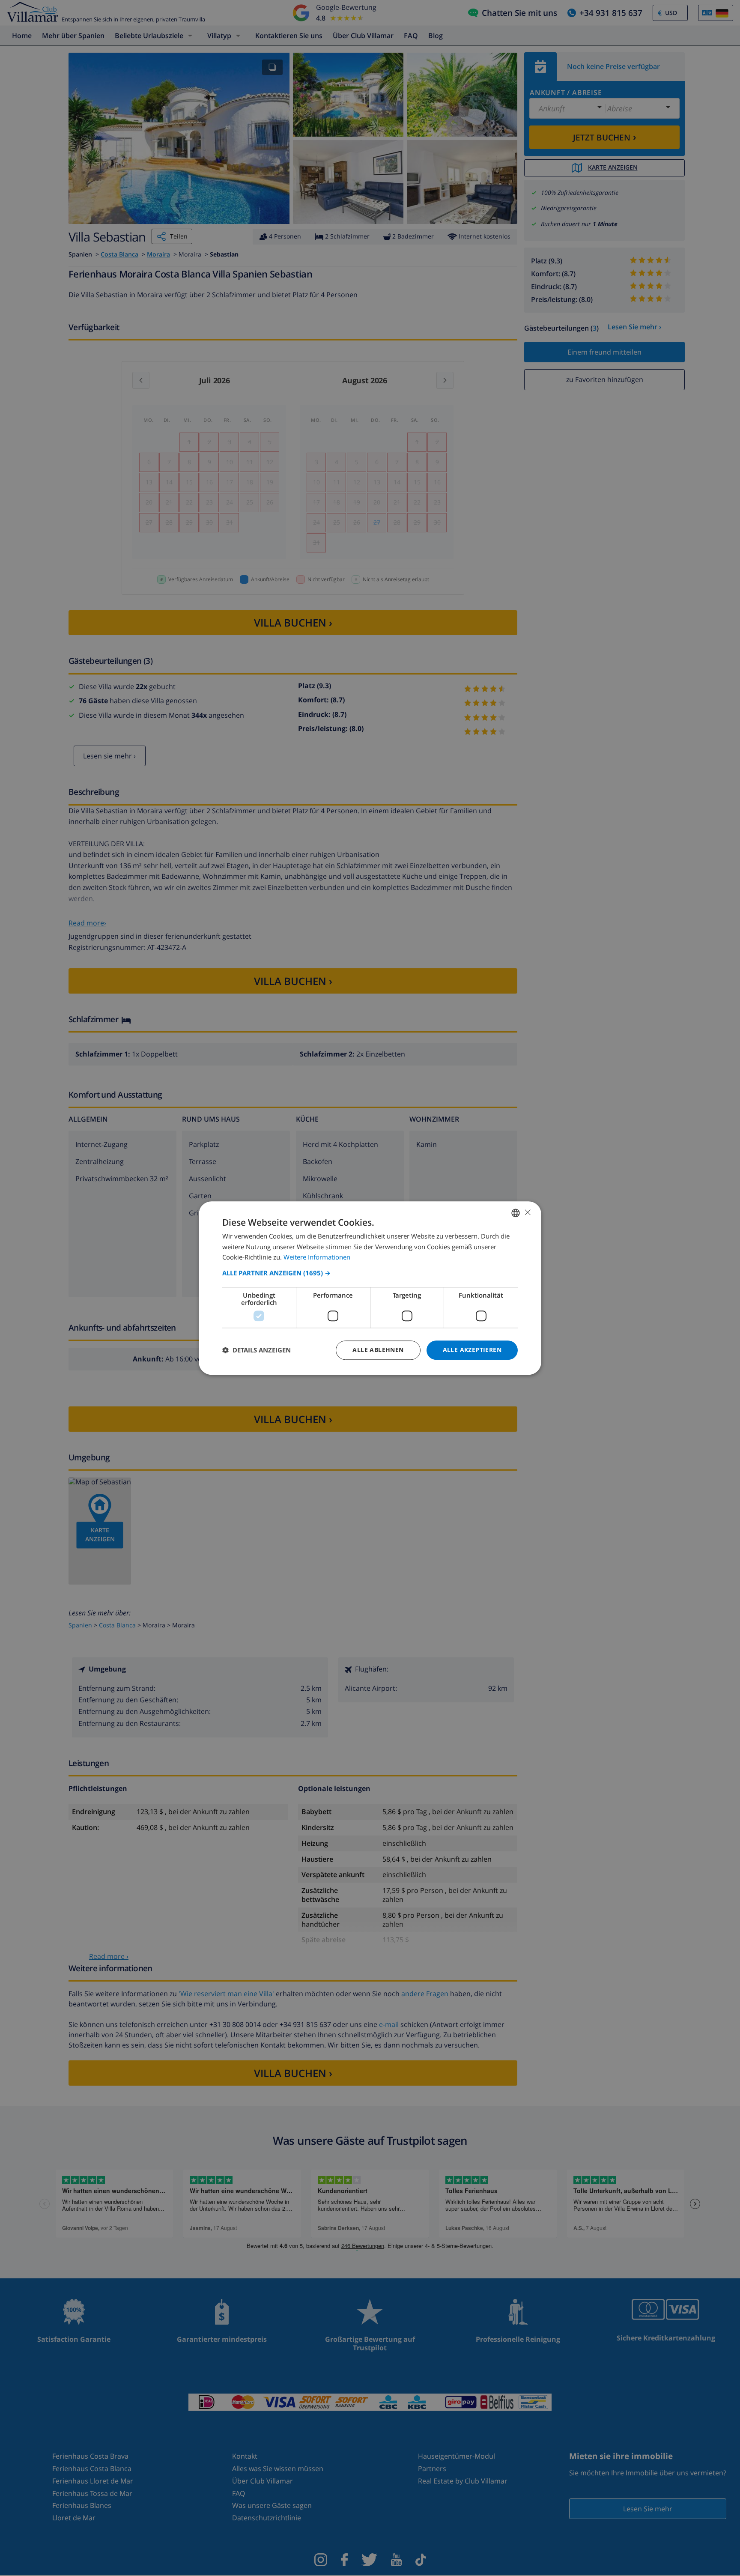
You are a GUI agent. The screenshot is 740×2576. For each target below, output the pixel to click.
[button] (370, 1273)
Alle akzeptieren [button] (472, 1350)
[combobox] (516, 1213)
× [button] (527, 1212)
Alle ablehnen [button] (378, 1350)
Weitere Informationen (317, 1257)
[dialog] (370, 1288)
